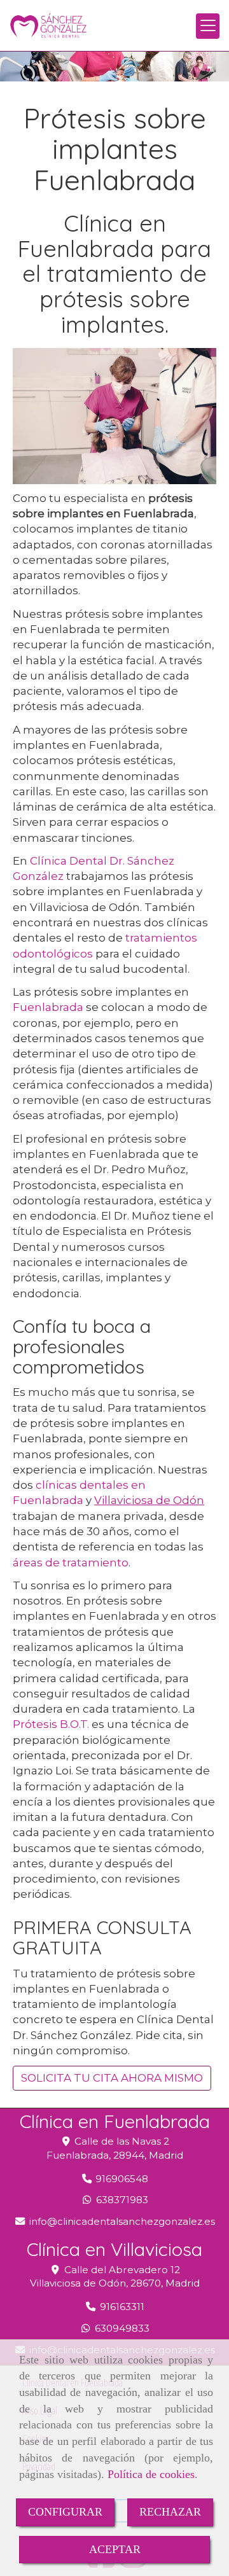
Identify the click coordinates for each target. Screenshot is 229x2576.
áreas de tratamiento (71, 1563)
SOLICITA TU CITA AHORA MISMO (112, 2078)
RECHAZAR (170, 2512)
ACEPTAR (115, 2549)
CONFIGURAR (65, 2512)
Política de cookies (151, 2474)
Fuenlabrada (48, 1007)
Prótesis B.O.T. (51, 1724)
